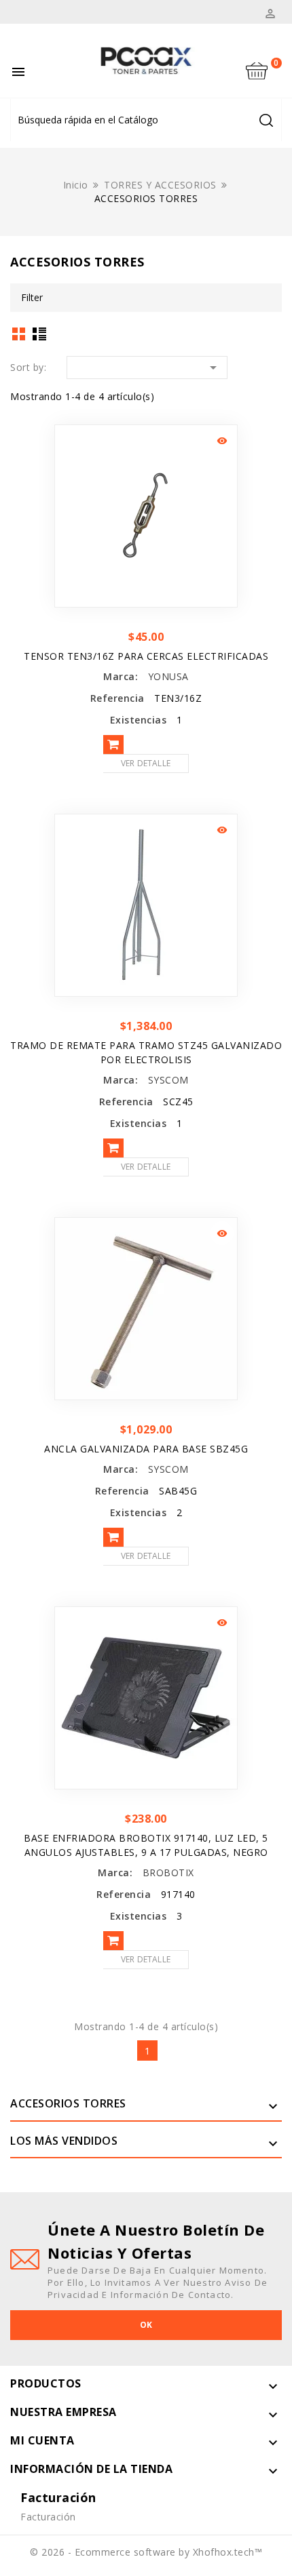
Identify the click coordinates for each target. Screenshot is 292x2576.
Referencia (117, 698)
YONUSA (168, 676)
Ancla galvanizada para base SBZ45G (146, 1449)
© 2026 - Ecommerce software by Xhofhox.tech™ (146, 2552)
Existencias (139, 720)
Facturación (48, 2517)
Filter (32, 297)
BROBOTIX (168, 1872)
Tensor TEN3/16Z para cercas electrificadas (146, 656)
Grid (19, 334)
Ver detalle (146, 763)
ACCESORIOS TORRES (68, 2103)
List (40, 334)
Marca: (121, 676)
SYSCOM (168, 1080)
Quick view (222, 441)
